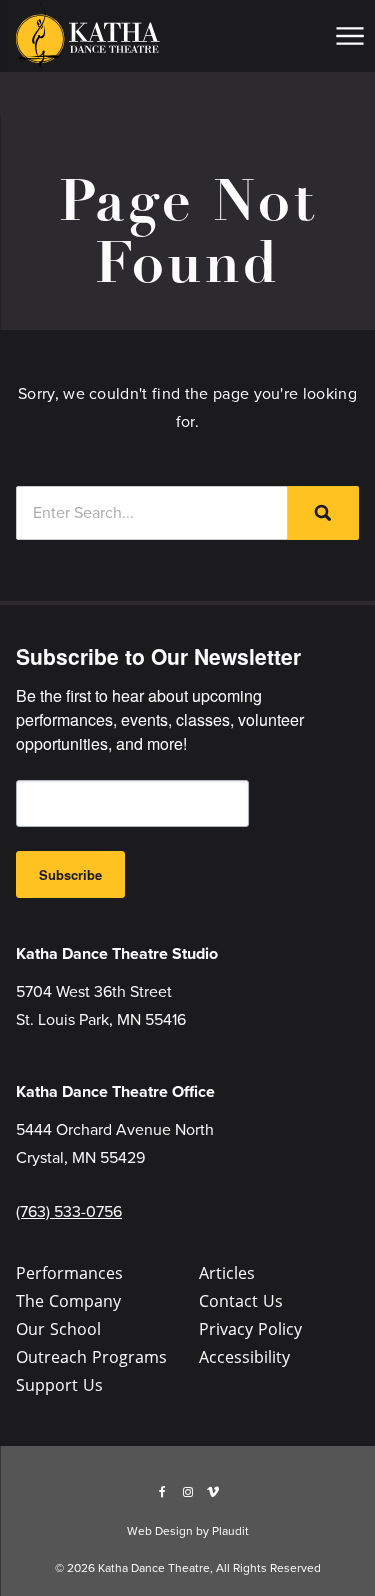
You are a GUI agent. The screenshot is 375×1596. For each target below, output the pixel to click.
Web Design (160, 1531)
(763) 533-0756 (69, 1211)
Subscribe (70, 874)
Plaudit (230, 1531)
